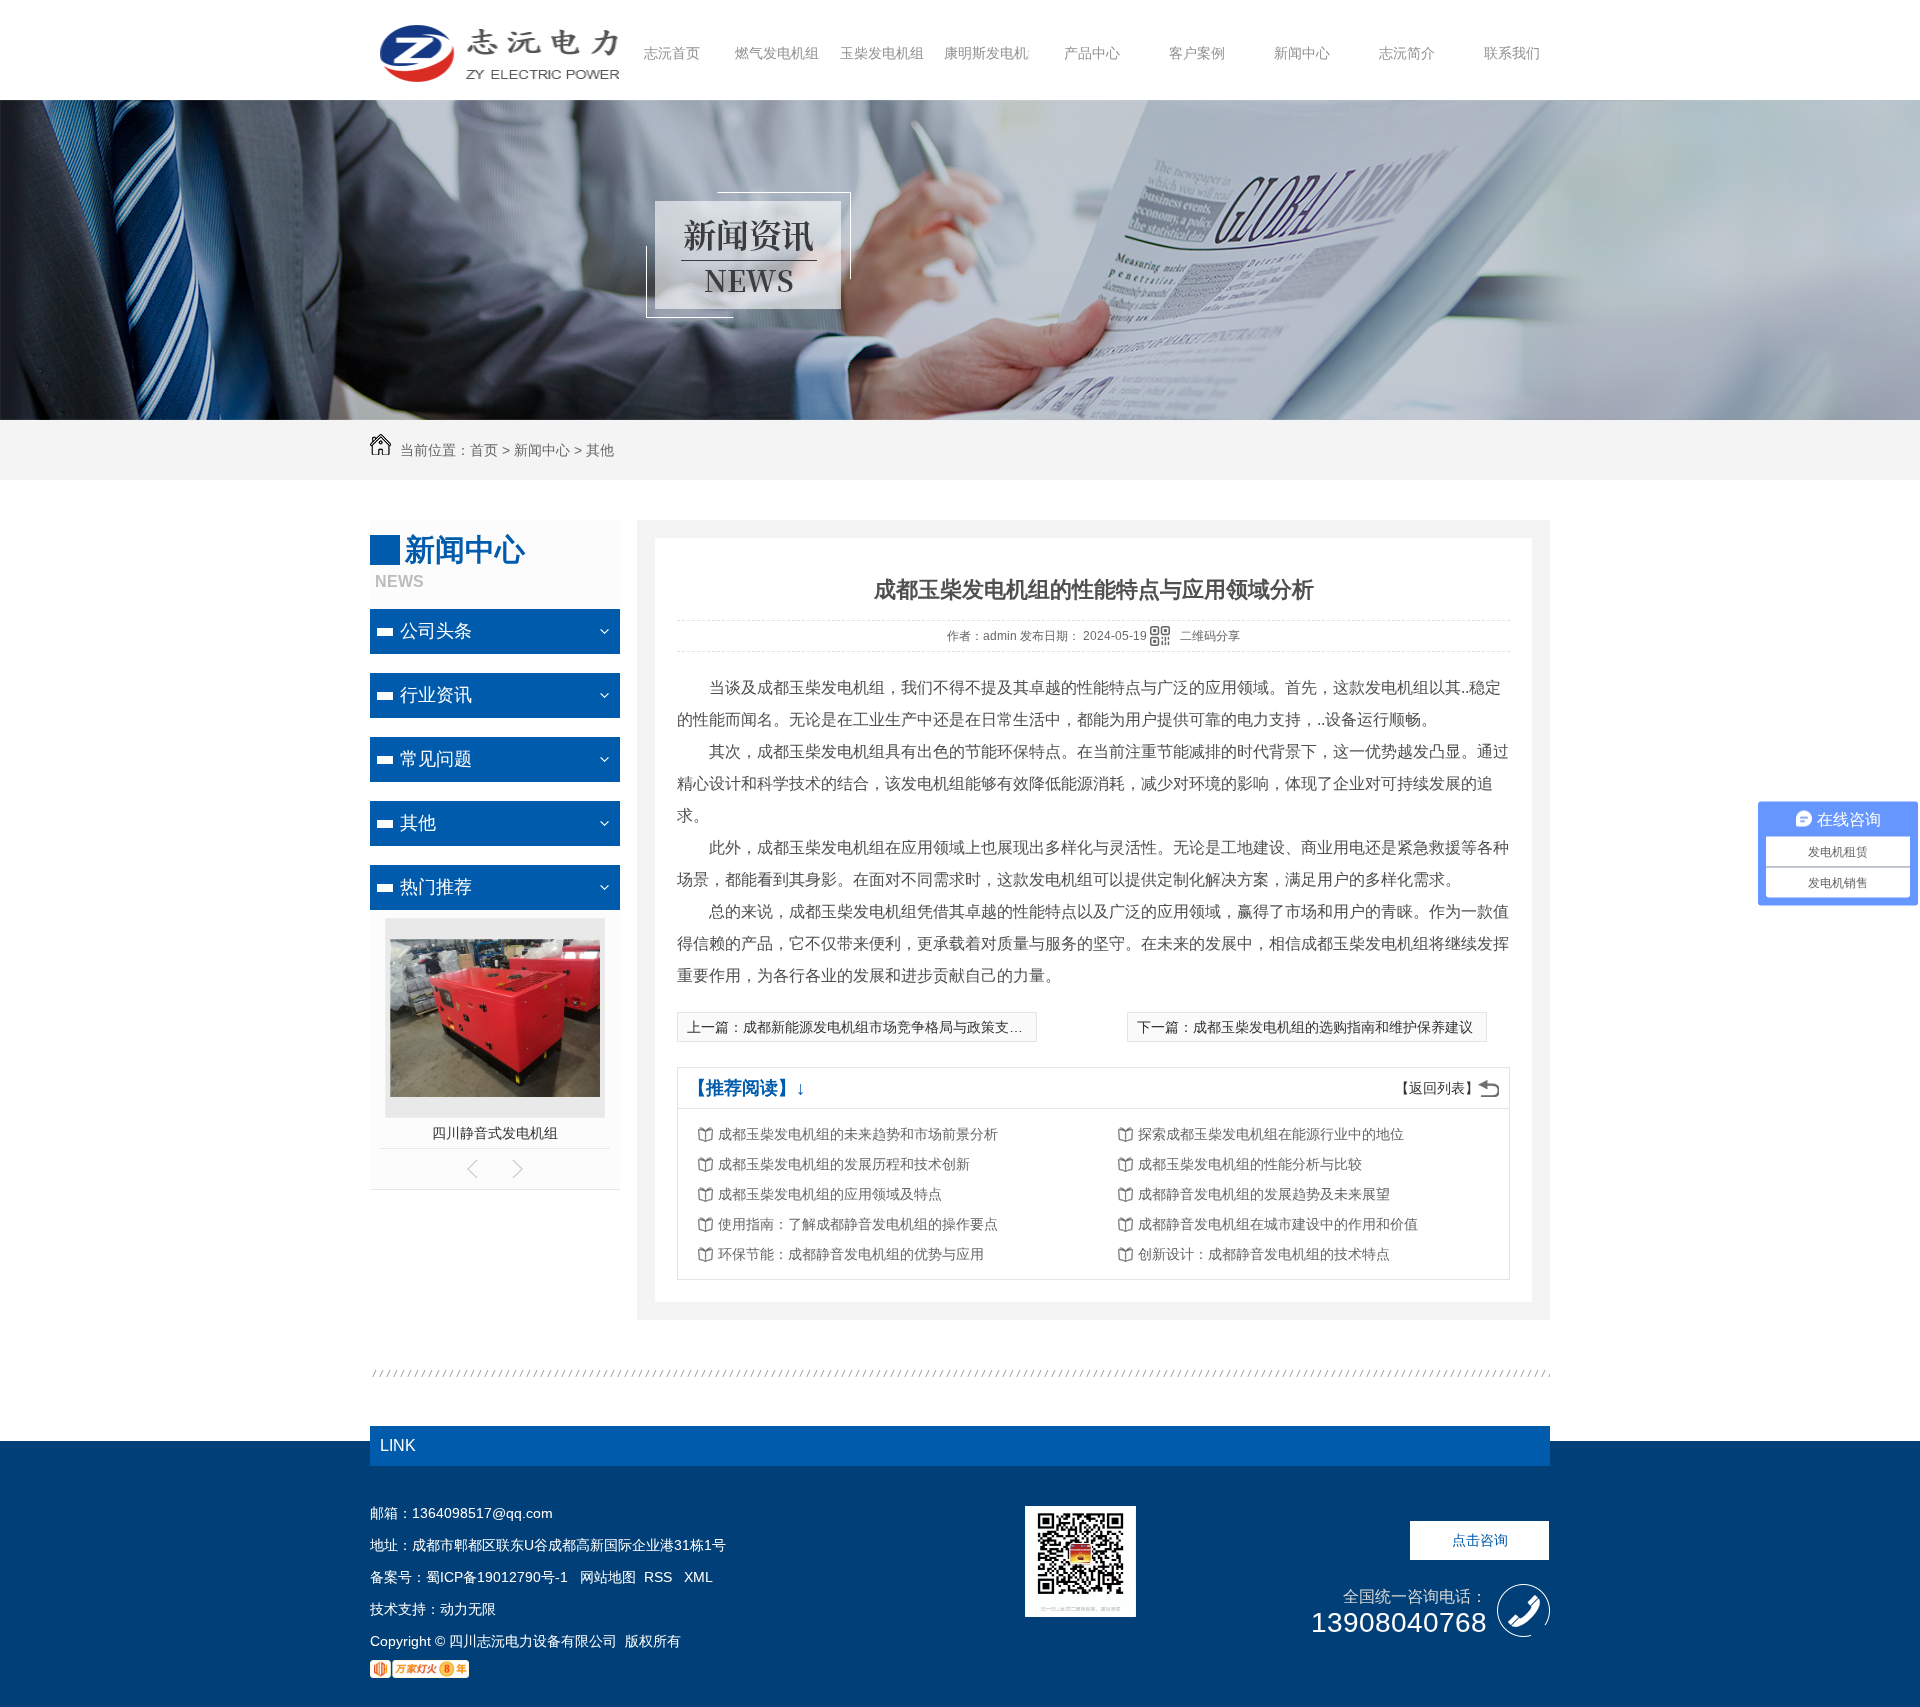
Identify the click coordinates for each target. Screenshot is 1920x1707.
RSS (660, 1577)
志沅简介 (1407, 53)
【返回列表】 (1437, 1088)
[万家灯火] (419, 1673)
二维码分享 (1210, 636)
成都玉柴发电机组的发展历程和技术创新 (844, 1164)
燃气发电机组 (777, 53)
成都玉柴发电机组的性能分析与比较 (1250, 1164)
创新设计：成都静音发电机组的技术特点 (1264, 1254)
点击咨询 (1480, 1540)
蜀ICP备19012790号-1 (497, 1577)
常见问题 (436, 759)
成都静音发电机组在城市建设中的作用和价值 (1278, 1224)
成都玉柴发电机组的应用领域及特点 (830, 1194)
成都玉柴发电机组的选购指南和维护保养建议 (1333, 1027)
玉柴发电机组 (882, 53)
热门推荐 (436, 887)
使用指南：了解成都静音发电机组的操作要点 (858, 1224)
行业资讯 (436, 695)
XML (698, 1577)
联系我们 (1512, 53)
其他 (600, 450)
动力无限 (468, 1609)
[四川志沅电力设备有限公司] (499, 72)
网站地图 (608, 1577)
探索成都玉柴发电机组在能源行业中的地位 (1271, 1134)
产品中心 (1092, 53)
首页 (484, 450)
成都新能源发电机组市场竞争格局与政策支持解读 (897, 1027)
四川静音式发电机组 (495, 1133)
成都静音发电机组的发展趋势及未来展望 (1264, 1194)
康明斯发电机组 (993, 53)
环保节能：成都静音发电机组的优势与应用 (851, 1254)
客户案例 (1197, 53)
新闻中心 (1302, 53)
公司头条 (436, 631)
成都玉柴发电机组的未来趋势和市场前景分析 (858, 1134)
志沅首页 (672, 53)
